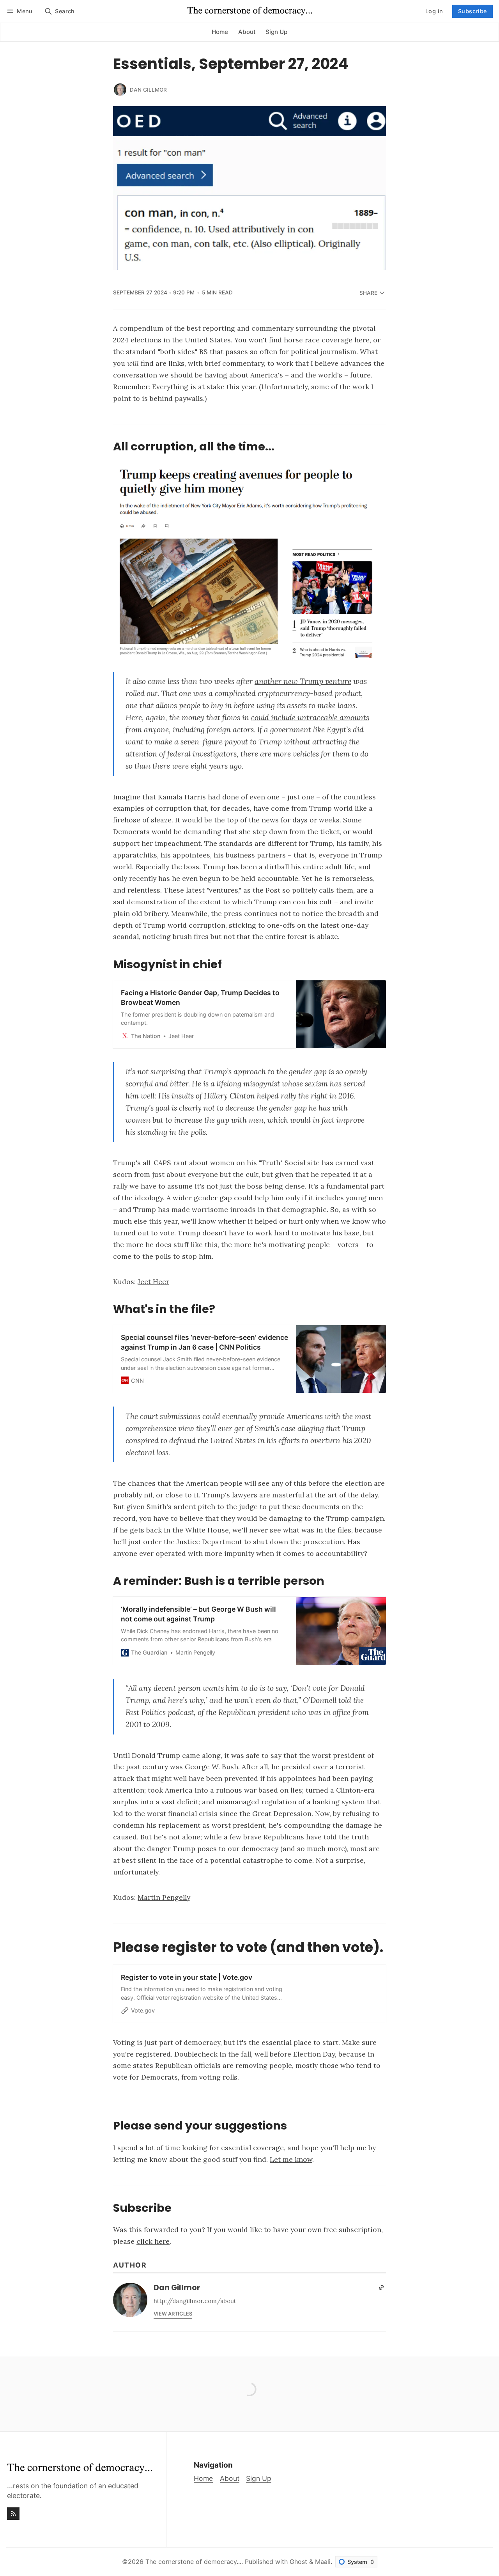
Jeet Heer (153, 1282)
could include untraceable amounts (310, 718)
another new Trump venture (303, 681)
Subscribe (472, 11)
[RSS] (13, 2514)
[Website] (381, 2287)
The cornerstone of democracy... (193, 2562)
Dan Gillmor (148, 90)
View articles (173, 2314)
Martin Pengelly (164, 1897)
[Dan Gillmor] (120, 90)
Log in (434, 11)
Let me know (291, 2159)
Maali (323, 2562)
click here (153, 2241)
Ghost (298, 2562)
